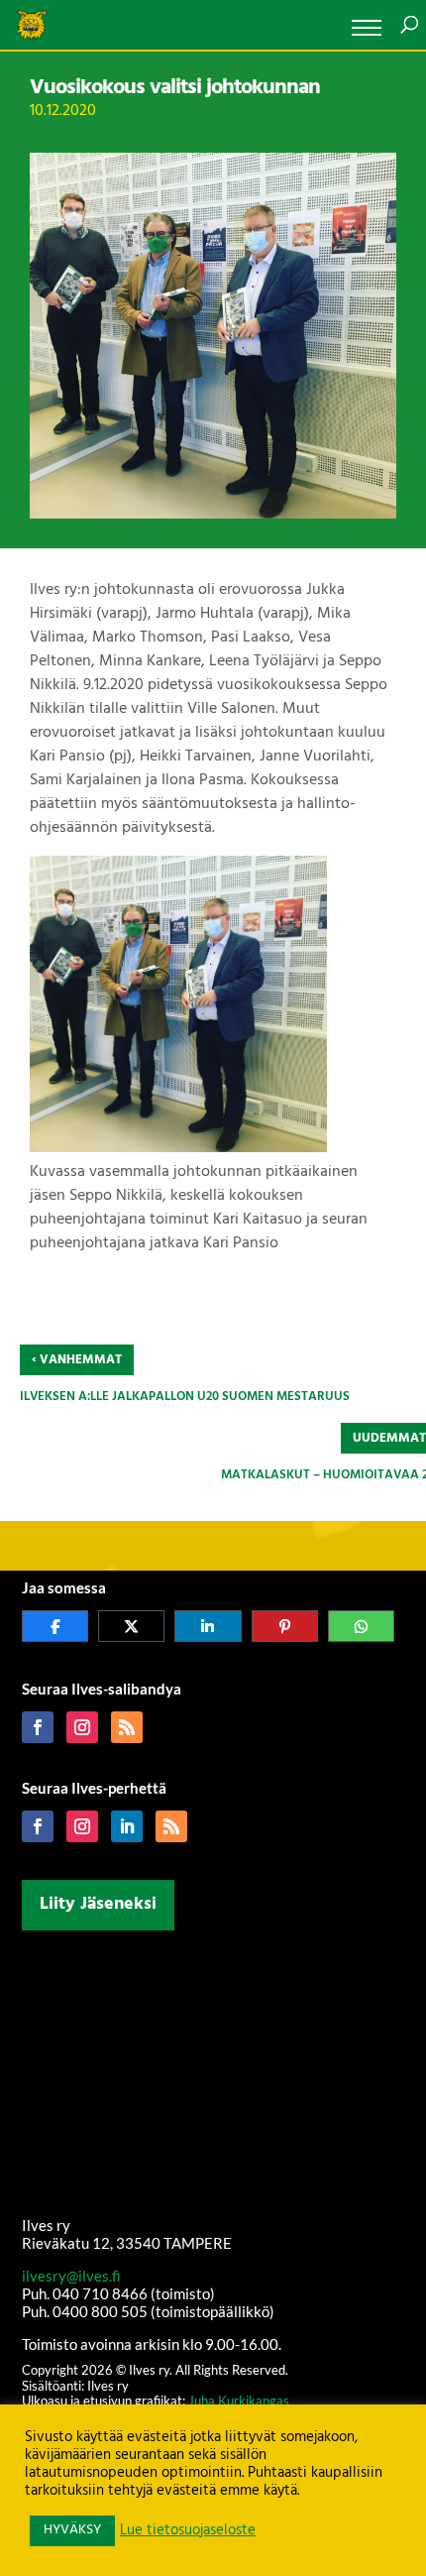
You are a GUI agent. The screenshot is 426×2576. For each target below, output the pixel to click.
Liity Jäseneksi (98, 1904)
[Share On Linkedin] (208, 1626)
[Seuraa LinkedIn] (127, 1826)
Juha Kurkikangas (239, 2400)
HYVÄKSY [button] (72, 2530)
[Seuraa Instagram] (82, 1727)
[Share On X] (131, 1626)
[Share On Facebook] (55, 1626)
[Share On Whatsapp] (361, 1626)
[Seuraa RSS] (127, 1727)
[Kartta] (213, 2069)
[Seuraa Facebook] (38, 1727)
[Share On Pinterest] (285, 1626)
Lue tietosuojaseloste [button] (188, 2531)
